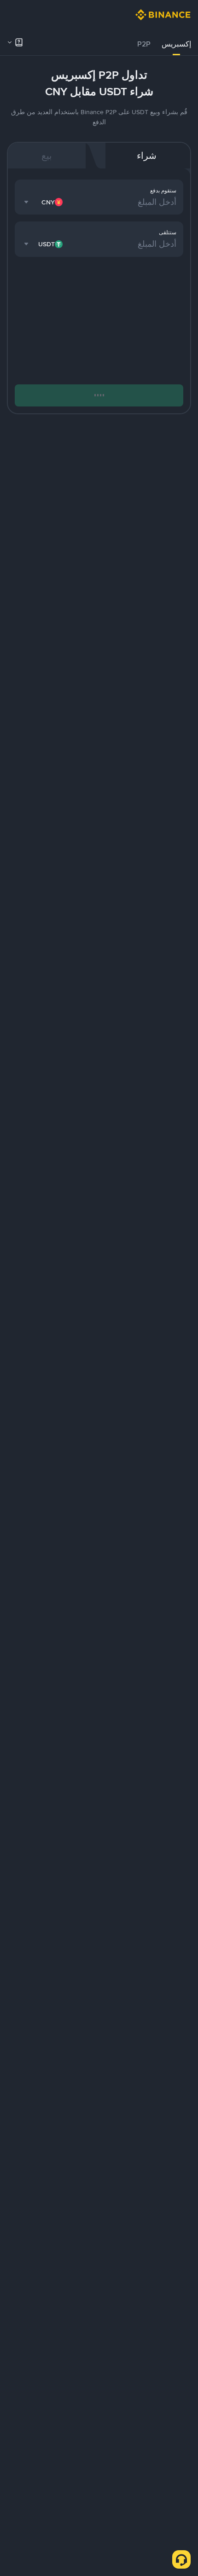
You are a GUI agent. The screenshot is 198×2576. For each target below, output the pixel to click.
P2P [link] (144, 44)
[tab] (176, 44)
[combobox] (44, 202)
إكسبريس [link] (176, 44)
